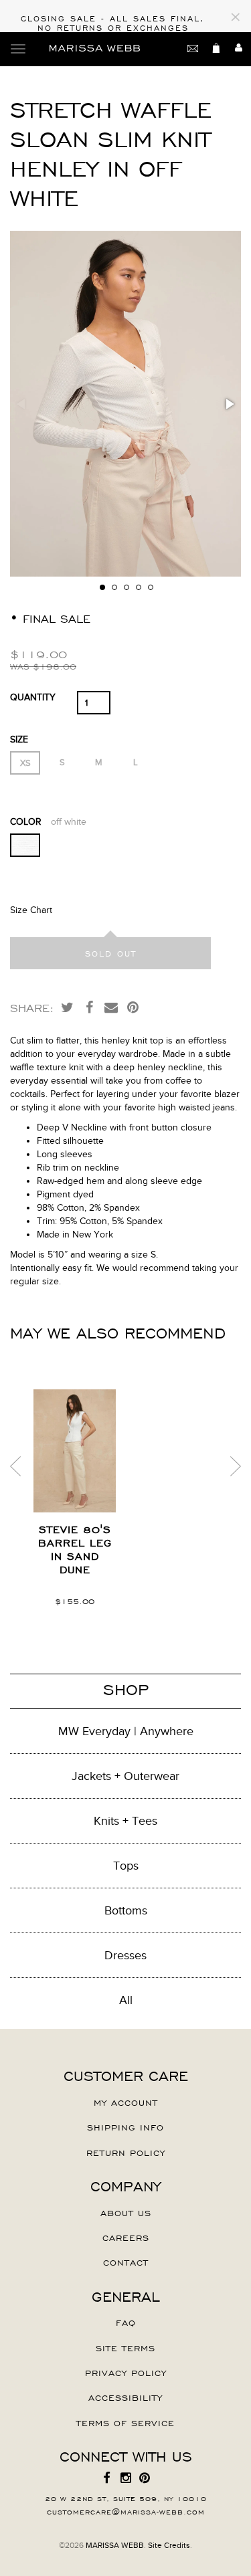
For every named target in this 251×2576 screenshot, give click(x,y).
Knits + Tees (125, 1821)
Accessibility (125, 2397)
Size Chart (31, 910)
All (126, 2000)
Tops (126, 1866)
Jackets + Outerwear (125, 1776)
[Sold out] (110, 953)
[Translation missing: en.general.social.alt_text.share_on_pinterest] (133, 1007)
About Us (126, 2212)
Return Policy (126, 2152)
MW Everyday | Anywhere (126, 1731)
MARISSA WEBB (115, 2545)
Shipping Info (125, 2126)
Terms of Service (125, 2422)
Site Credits (169, 2545)
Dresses (125, 1955)
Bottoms (126, 1910)
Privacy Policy (126, 2372)
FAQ (126, 2322)
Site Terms (125, 2347)
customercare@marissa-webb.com (126, 2511)
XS (25, 763)
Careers (126, 2237)
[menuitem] (107, 2478)
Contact (126, 2262)
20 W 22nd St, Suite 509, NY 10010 (126, 2498)
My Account (126, 2102)
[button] (229, 404)
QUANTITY (33, 697)
